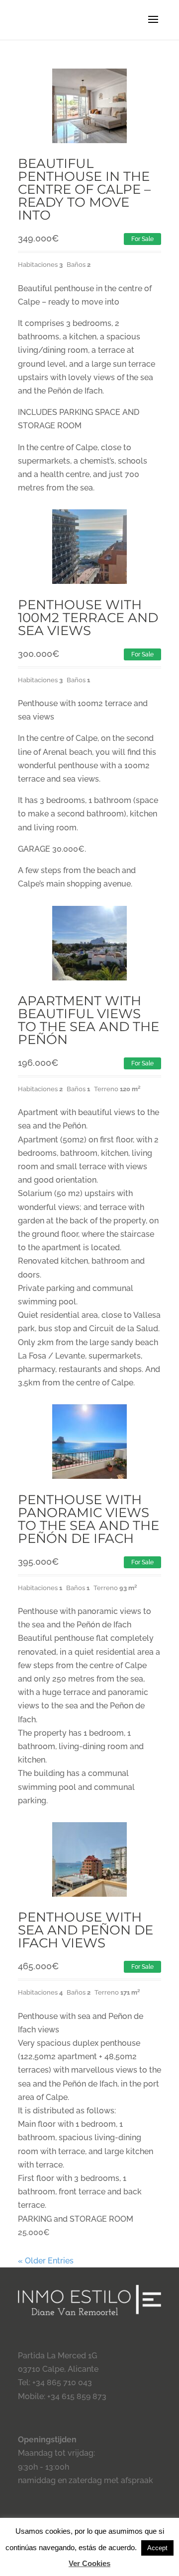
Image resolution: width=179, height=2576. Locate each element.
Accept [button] (157, 2548)
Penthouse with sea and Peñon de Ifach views (86, 1930)
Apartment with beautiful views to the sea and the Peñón (89, 1020)
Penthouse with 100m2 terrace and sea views (88, 618)
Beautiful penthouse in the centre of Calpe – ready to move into (84, 189)
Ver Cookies (89, 2563)
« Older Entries (46, 2261)
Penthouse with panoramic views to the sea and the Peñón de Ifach (89, 1519)
